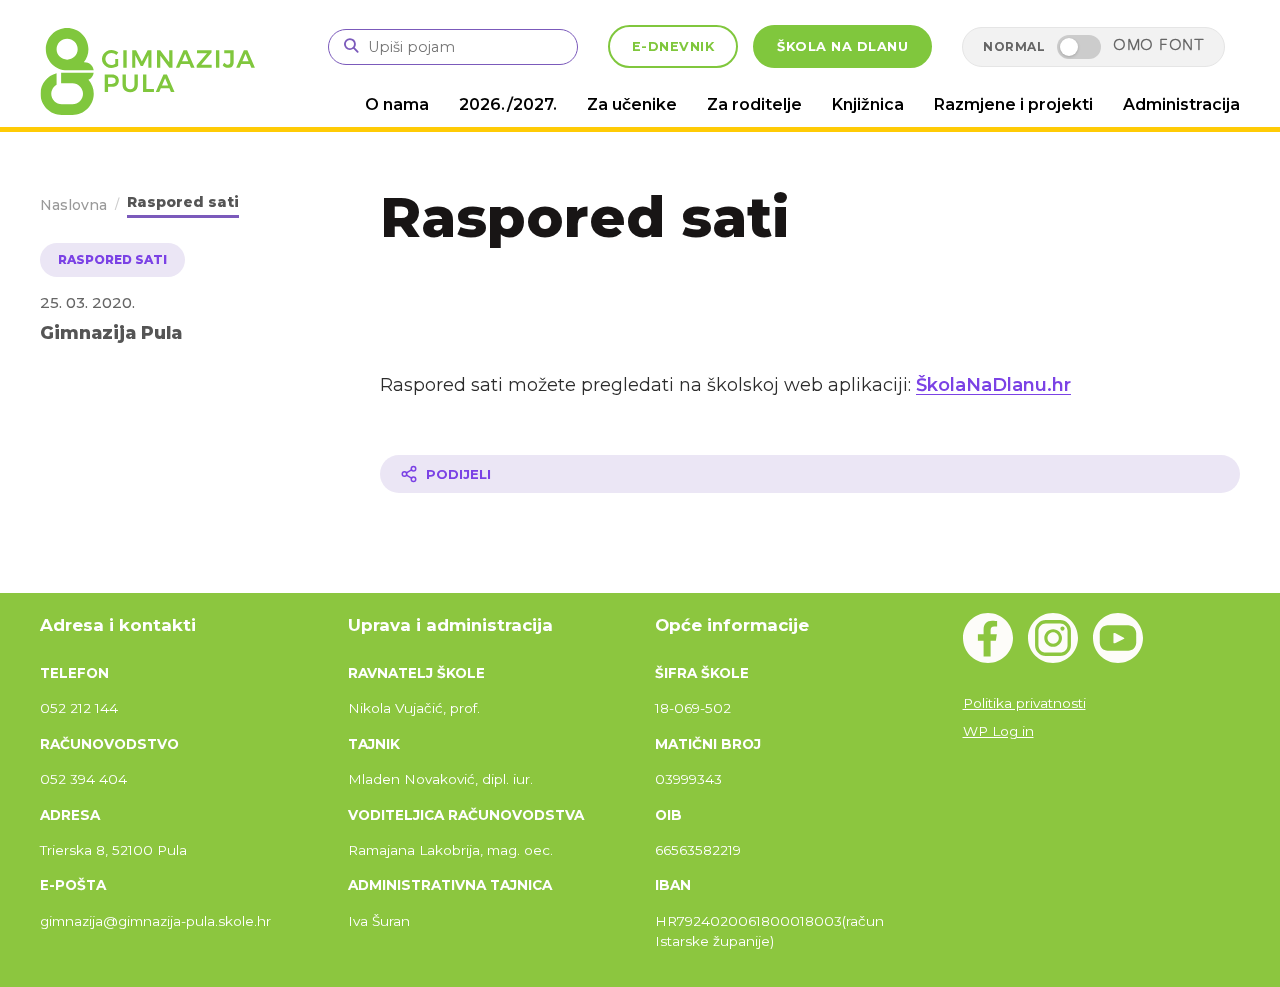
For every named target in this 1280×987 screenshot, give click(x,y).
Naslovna (73, 205)
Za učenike (632, 104)
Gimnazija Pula (111, 332)
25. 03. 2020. (87, 302)
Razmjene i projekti (1013, 104)
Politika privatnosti (1024, 703)
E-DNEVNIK (673, 46)
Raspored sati (183, 202)
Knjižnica (868, 104)
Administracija (1181, 104)
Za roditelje (754, 104)
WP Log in (998, 731)
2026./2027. (508, 104)
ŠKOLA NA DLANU (842, 46)
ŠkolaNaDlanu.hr (993, 385)
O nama (397, 104)
